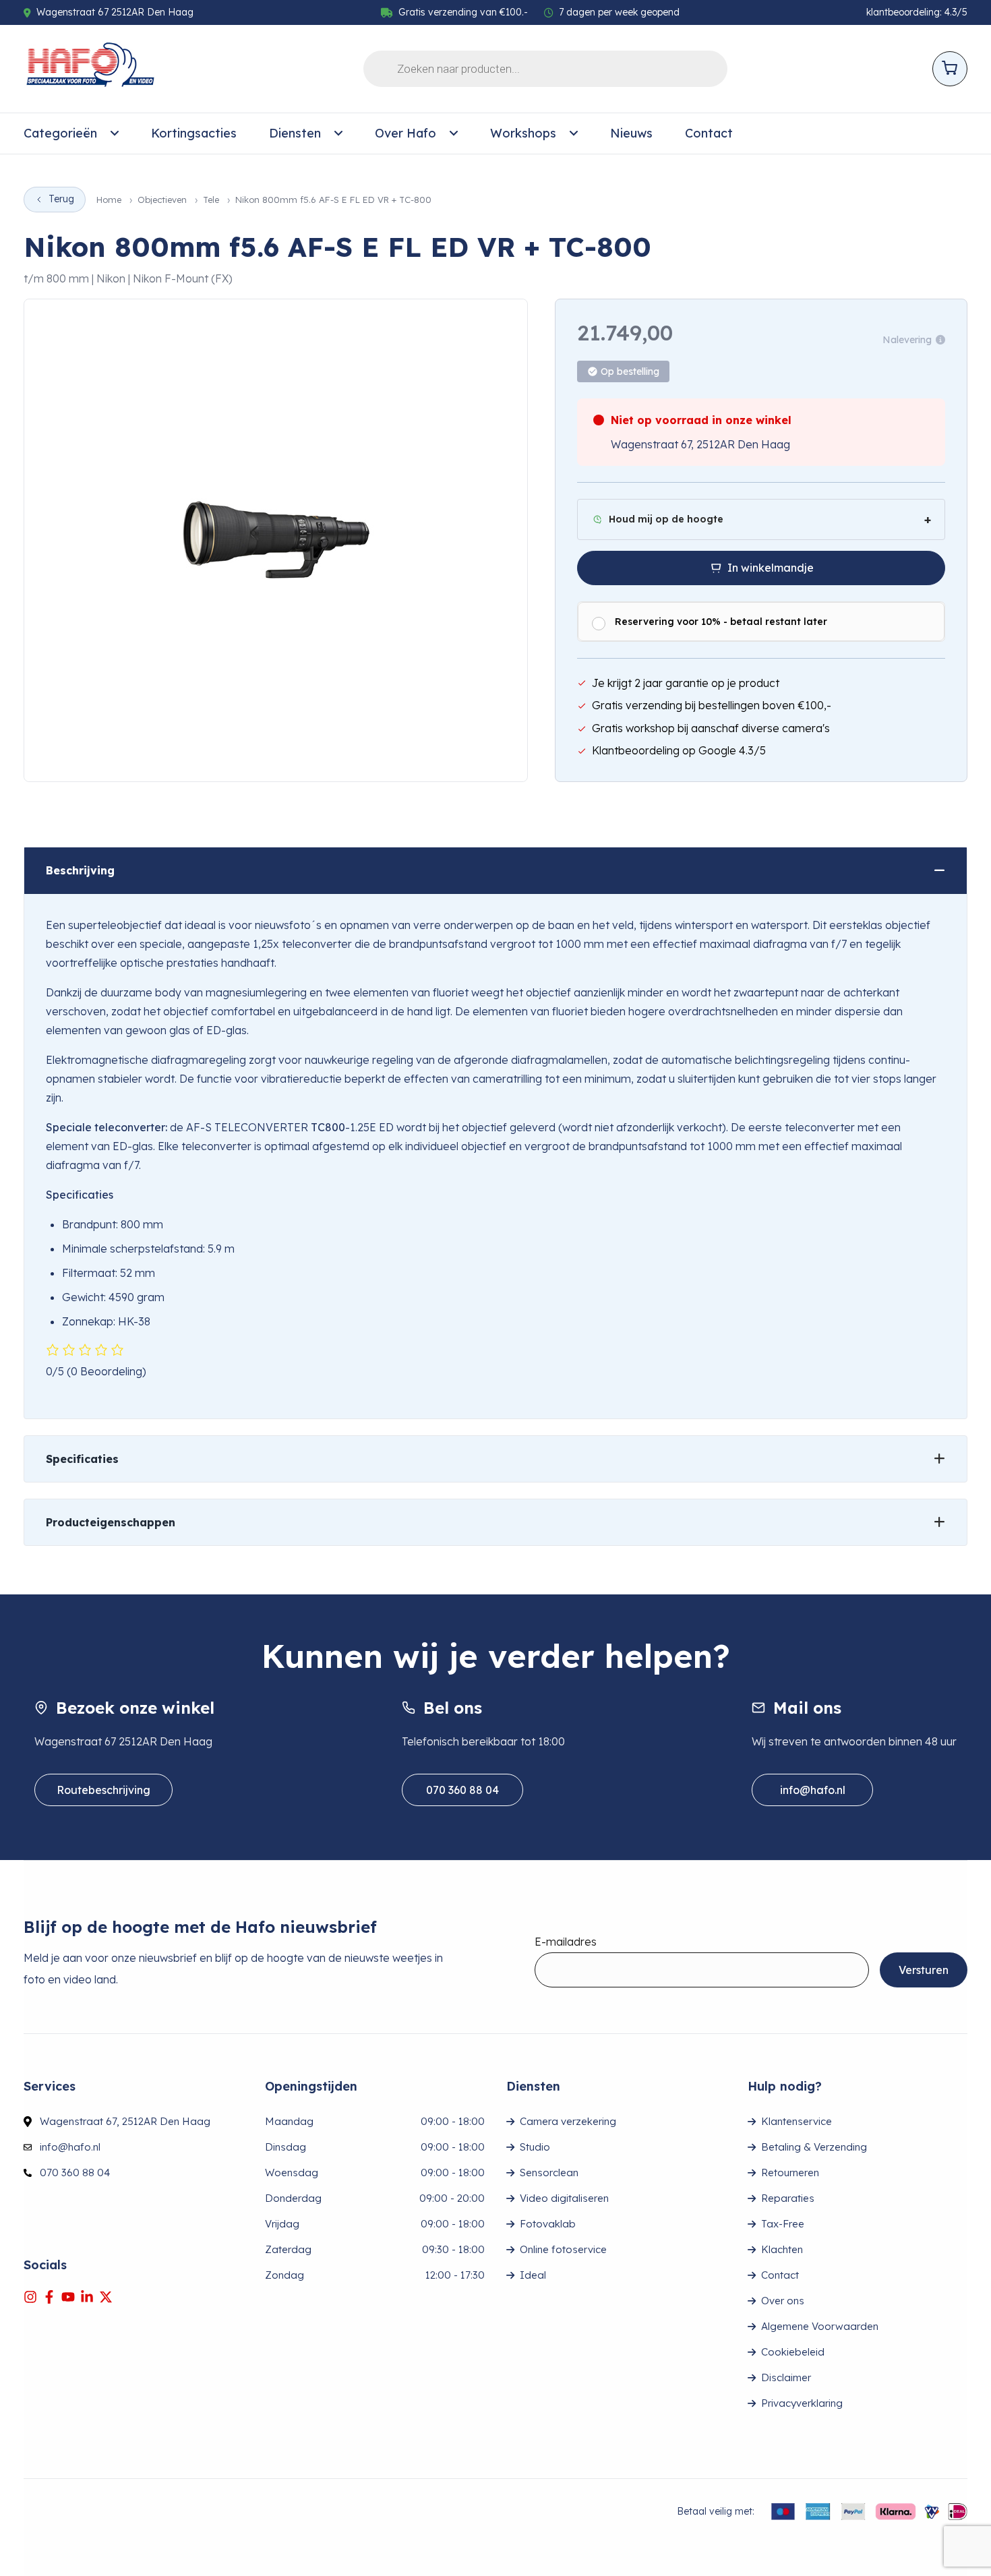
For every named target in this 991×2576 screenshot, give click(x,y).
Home (109, 200)
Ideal (533, 2275)
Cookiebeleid (793, 2352)
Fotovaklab (548, 2224)
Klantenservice (797, 2121)
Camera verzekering (568, 2121)
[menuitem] (71, 133)
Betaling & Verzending (814, 2147)
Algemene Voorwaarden (820, 2326)
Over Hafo (406, 133)
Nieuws (631, 133)
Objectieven (162, 200)
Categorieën (60, 133)
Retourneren (790, 2173)
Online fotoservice (563, 2249)
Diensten (295, 133)
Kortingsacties (194, 133)
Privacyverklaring (802, 2403)
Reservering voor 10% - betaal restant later (721, 622)
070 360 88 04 (462, 1790)
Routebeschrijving (103, 1790)
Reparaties (788, 2198)
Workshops (523, 133)
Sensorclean (549, 2173)
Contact (709, 133)
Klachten (782, 2249)
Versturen (924, 1970)
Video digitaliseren (564, 2198)
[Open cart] (950, 69)
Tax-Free (783, 2224)
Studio (535, 2147)
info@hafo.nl (813, 1790)
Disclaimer (786, 2377)
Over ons (783, 2301)
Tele (211, 200)
